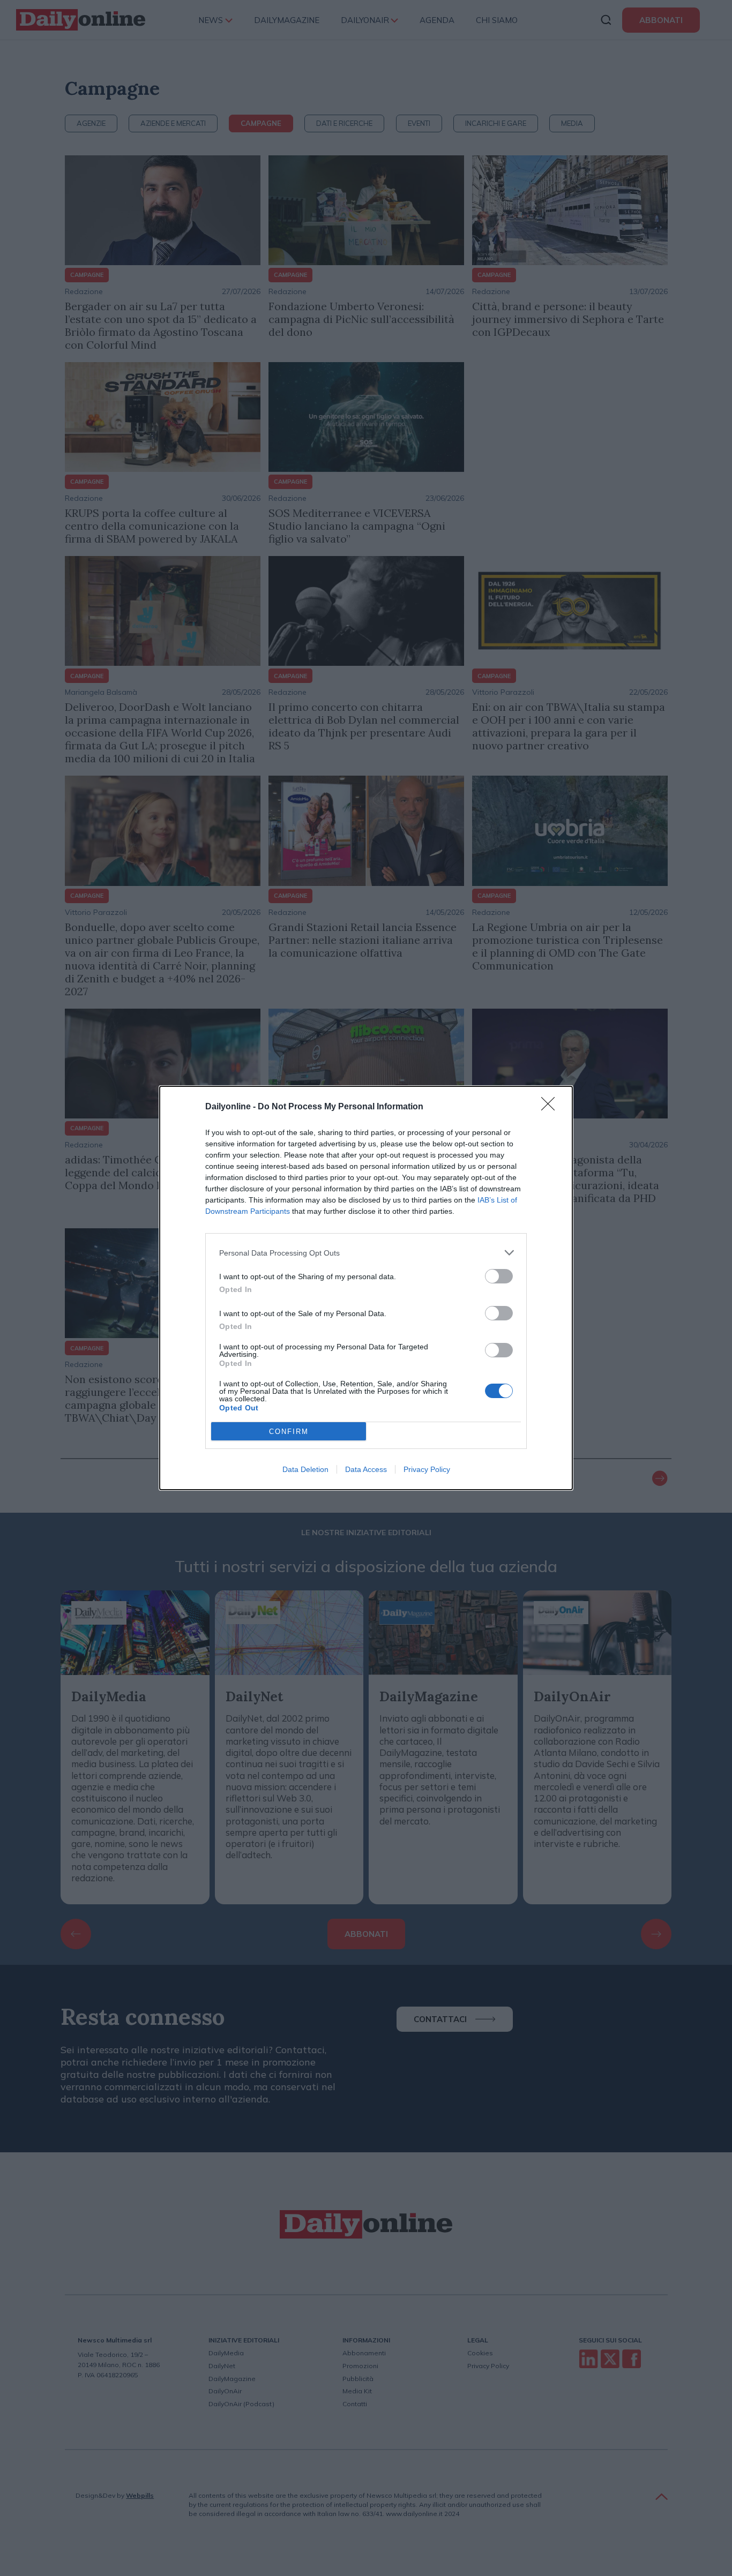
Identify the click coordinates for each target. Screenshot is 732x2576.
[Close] (551, 1107)
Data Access (366, 1469)
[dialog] (366, 1288)
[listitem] (366, 1253)
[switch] (499, 1276)
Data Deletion (305, 1469)
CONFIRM (289, 1432)
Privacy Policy (427, 1469)
